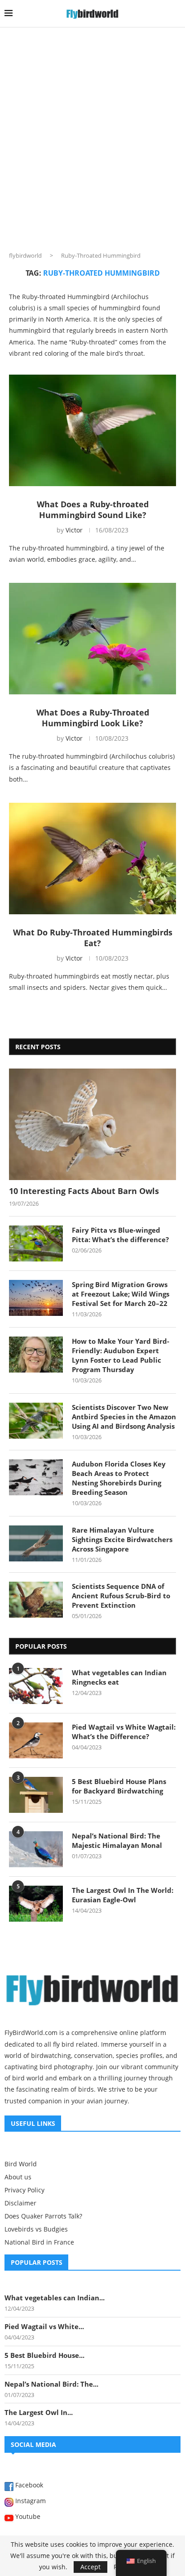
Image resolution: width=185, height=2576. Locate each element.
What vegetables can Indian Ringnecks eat (119, 1677)
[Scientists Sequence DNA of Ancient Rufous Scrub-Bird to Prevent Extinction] (36, 1600)
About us (18, 2177)
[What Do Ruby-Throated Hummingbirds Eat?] (92, 859)
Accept (90, 2567)
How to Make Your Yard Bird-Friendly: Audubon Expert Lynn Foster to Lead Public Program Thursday (121, 1355)
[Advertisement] (92, 131)
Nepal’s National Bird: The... (51, 2384)
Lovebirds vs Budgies (36, 2229)
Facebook (28, 2486)
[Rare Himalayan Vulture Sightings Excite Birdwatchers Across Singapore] (36, 1543)
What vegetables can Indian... (55, 2298)
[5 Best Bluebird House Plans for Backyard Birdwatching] (36, 1795)
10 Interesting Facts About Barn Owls (84, 1191)
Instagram (30, 2501)
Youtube (27, 2517)
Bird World (21, 2164)
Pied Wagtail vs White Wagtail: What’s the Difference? (124, 1732)
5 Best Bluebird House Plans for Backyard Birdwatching (119, 1786)
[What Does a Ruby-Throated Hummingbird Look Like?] (92, 639)
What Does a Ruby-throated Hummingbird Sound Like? (93, 510)
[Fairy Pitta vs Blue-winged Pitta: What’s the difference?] (36, 1243)
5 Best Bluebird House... (44, 2355)
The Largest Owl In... (39, 2412)
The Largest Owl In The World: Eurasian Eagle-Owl (123, 1895)
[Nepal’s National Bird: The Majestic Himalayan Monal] (36, 1849)
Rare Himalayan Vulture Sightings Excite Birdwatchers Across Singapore (122, 1539)
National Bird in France (39, 2242)
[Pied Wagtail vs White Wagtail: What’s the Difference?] (36, 1740)
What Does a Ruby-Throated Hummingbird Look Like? (93, 718)
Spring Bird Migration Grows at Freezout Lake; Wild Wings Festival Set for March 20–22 (121, 1294)
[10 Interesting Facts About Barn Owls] (92, 1124)
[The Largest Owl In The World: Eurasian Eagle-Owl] (36, 1904)
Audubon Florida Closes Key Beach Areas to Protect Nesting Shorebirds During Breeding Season (119, 1478)
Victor (74, 530)
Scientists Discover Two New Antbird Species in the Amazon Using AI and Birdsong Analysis (124, 1417)
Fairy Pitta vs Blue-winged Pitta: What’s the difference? (120, 1235)
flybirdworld (25, 255)
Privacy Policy (24, 2190)
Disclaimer (20, 2203)
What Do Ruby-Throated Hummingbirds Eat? (93, 938)
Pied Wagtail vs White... (44, 2326)
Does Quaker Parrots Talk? (43, 2216)
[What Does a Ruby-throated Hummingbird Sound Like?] (92, 430)
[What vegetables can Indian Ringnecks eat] (36, 1686)
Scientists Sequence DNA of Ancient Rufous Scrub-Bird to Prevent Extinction (121, 1596)
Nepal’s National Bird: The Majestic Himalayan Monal (117, 1840)
